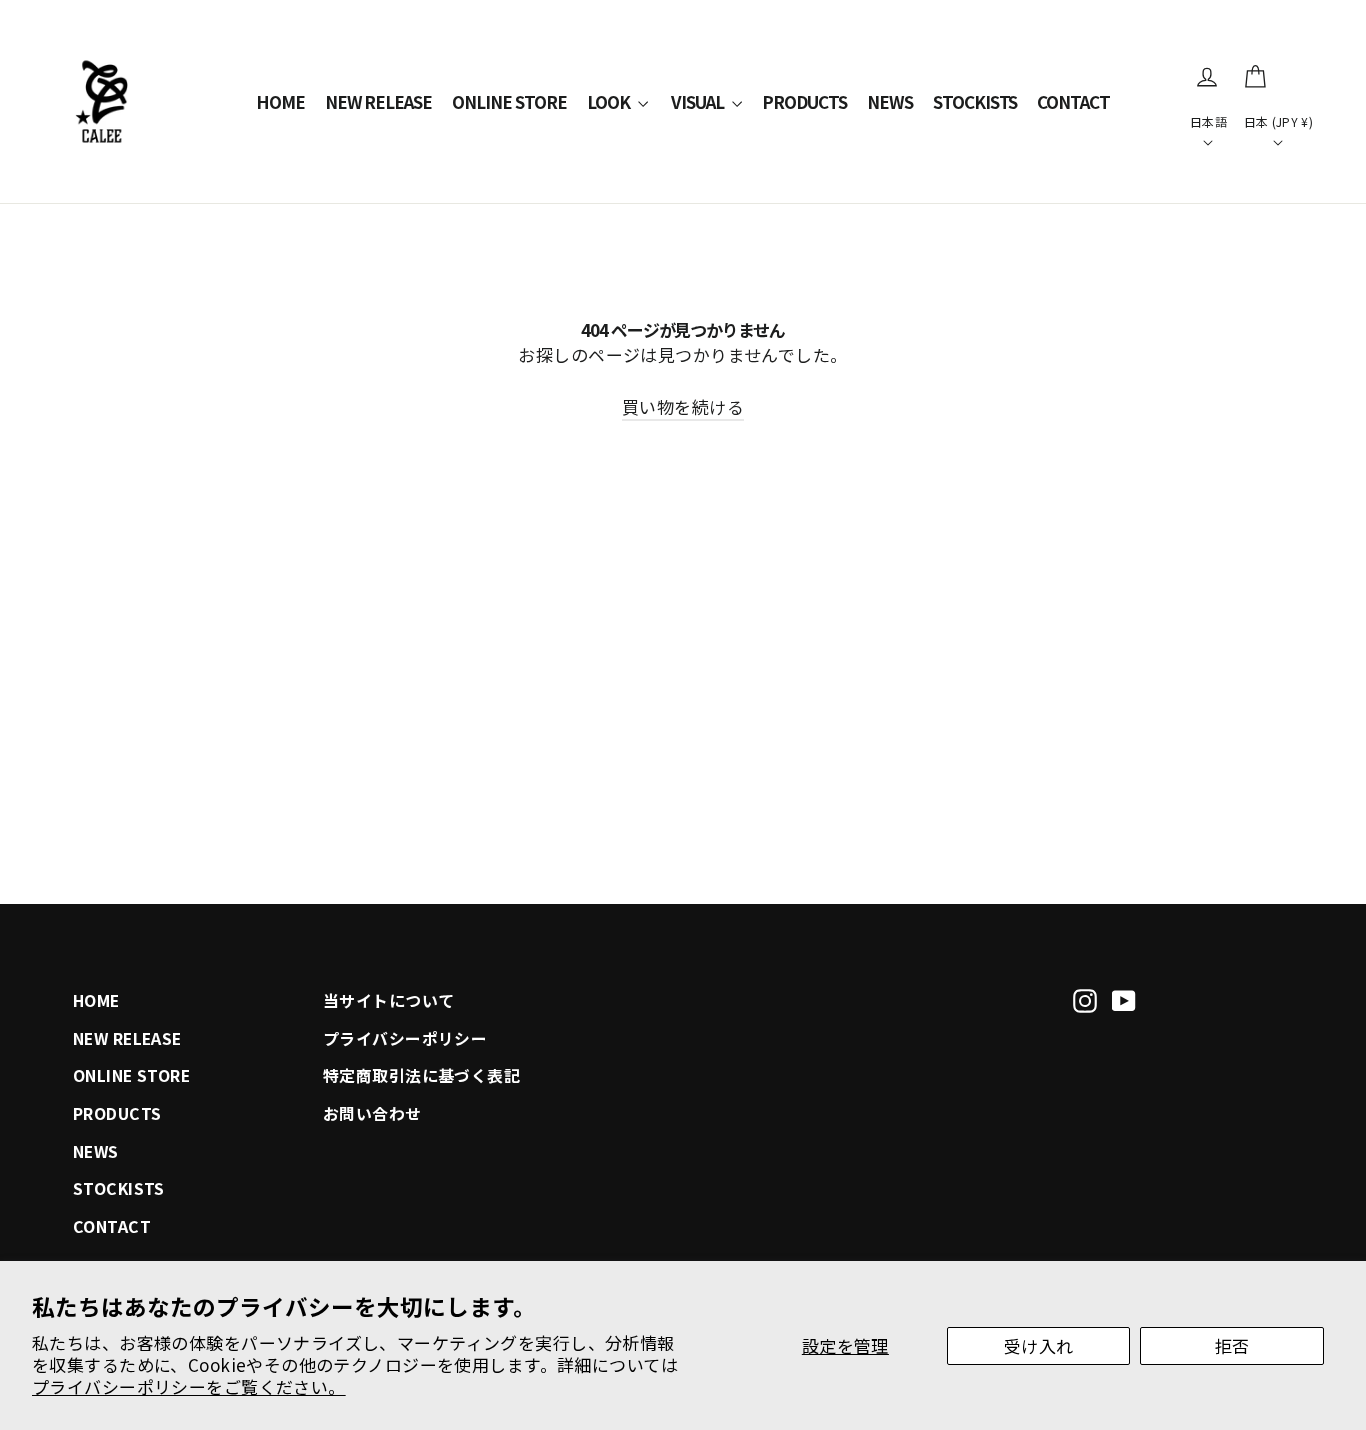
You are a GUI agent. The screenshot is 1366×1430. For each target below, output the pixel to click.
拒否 (1232, 1345)
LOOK (610, 101)
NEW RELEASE (379, 101)
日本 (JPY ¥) (1278, 121)
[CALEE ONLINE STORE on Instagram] (1085, 998)
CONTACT (1073, 101)
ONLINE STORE (509, 101)
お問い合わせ (372, 1113)
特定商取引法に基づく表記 (421, 1075)
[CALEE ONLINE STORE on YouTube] (1124, 998)
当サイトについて (388, 1000)
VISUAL (699, 101)
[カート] (1255, 77)
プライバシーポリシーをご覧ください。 (189, 1386)
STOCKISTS (975, 101)
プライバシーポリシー (405, 1038)
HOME (280, 101)
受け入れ (1039, 1345)
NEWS (890, 101)
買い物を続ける (683, 406)
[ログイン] (1207, 77)
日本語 (1208, 121)
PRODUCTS (804, 101)
